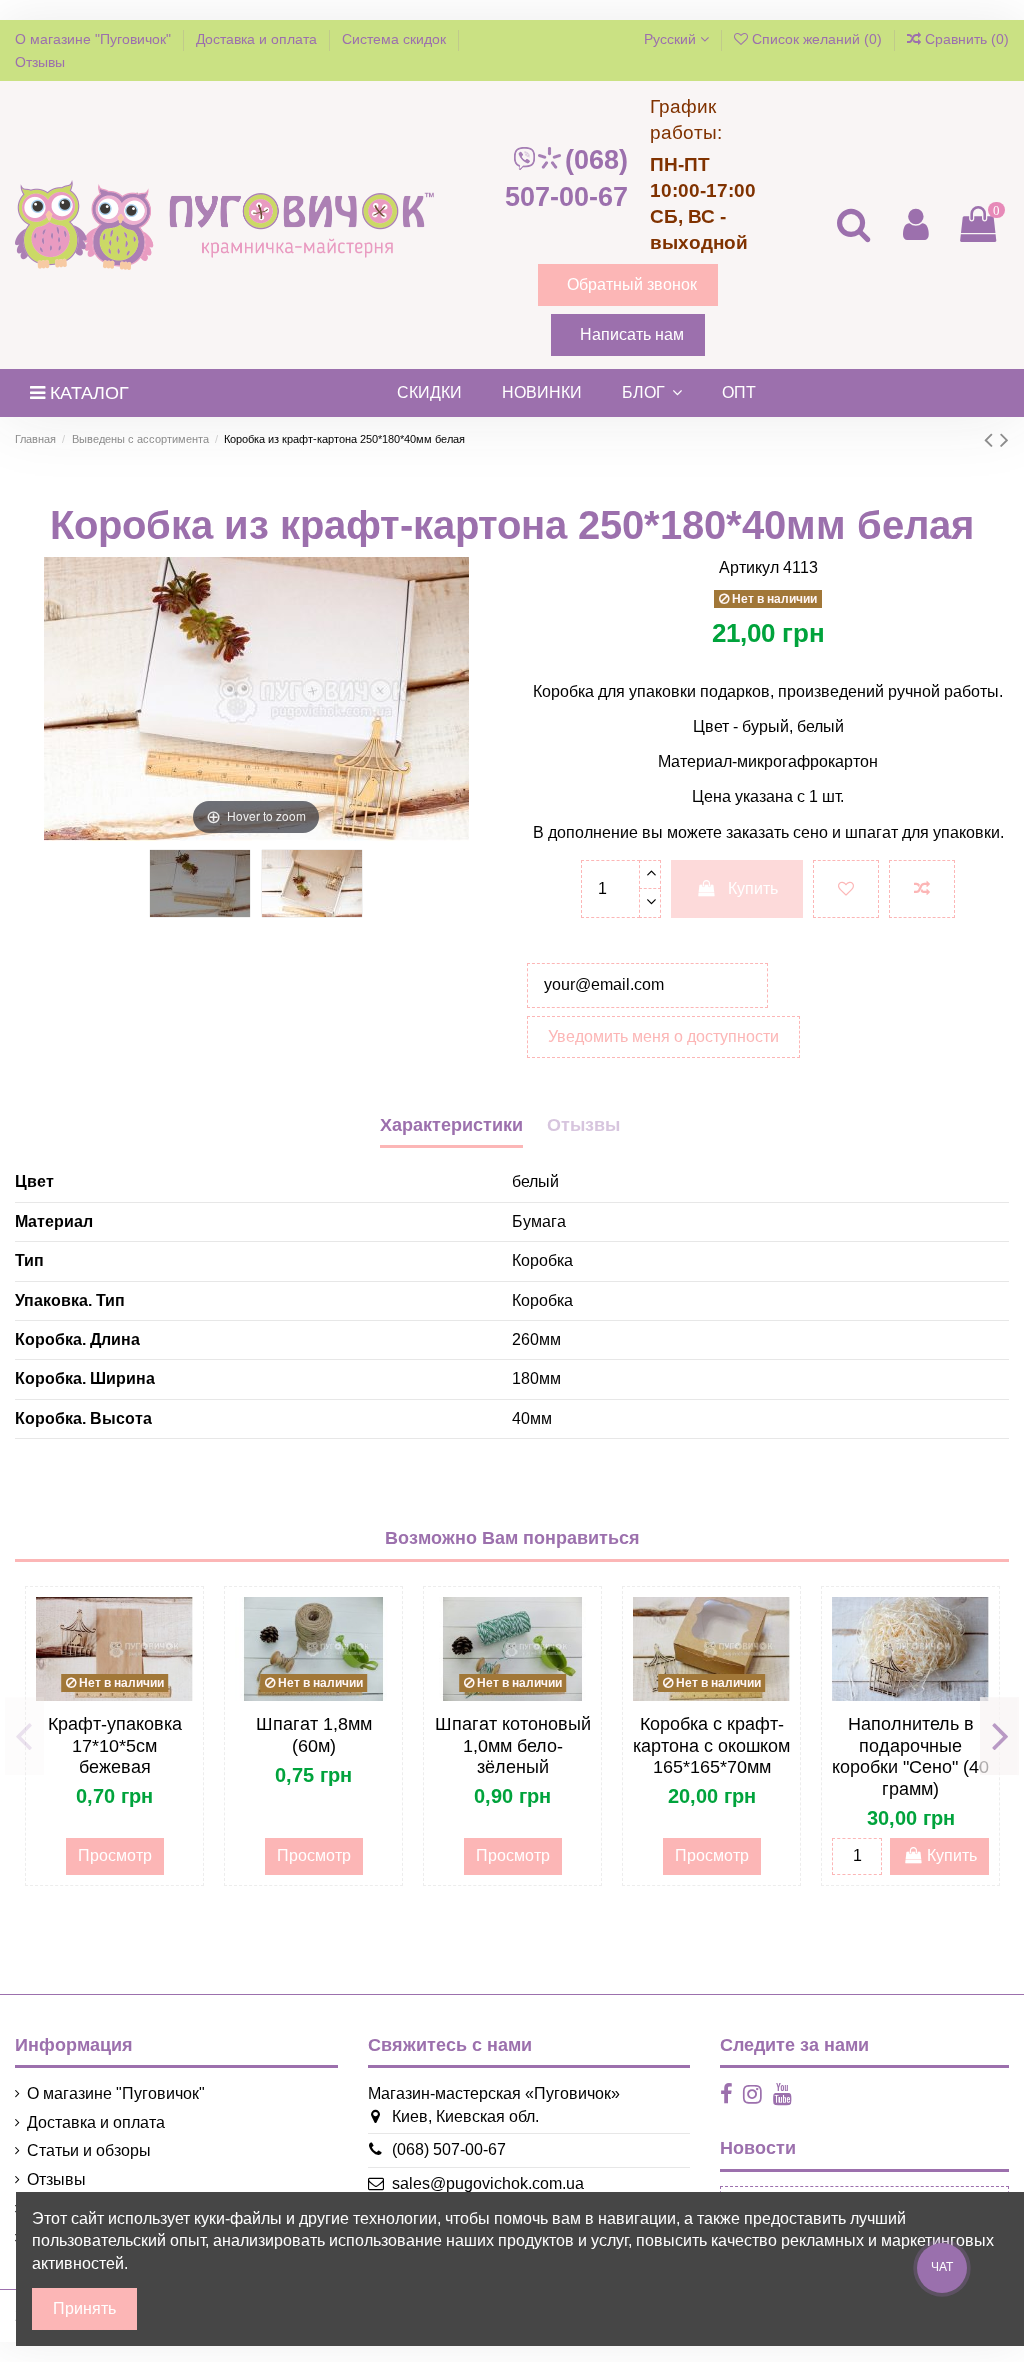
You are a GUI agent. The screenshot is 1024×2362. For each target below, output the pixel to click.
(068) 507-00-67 (566, 178)
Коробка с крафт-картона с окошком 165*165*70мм (711, 1745)
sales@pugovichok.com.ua (488, 2183)
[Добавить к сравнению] (922, 889)
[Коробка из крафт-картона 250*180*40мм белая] (200, 883)
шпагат (871, 832)
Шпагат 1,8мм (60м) (314, 1735)
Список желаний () (817, 39)
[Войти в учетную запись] (915, 224)
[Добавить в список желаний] (846, 889)
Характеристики (451, 1125)
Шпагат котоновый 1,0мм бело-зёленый (513, 1745)
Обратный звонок (632, 284)
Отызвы (583, 1125)
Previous (24, 1736)
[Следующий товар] (1004, 439)
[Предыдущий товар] (992, 439)
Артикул (749, 567)
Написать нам (632, 334)
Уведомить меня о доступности (663, 1036)
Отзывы (40, 62)
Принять (84, 2308)
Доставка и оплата (258, 39)
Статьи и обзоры (89, 2150)
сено (808, 832)
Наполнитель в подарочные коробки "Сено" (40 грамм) (910, 1756)
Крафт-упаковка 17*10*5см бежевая (115, 1745)
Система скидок (396, 39)
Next (999, 1736)
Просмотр (115, 1855)
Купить (753, 888)
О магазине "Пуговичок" (95, 39)
